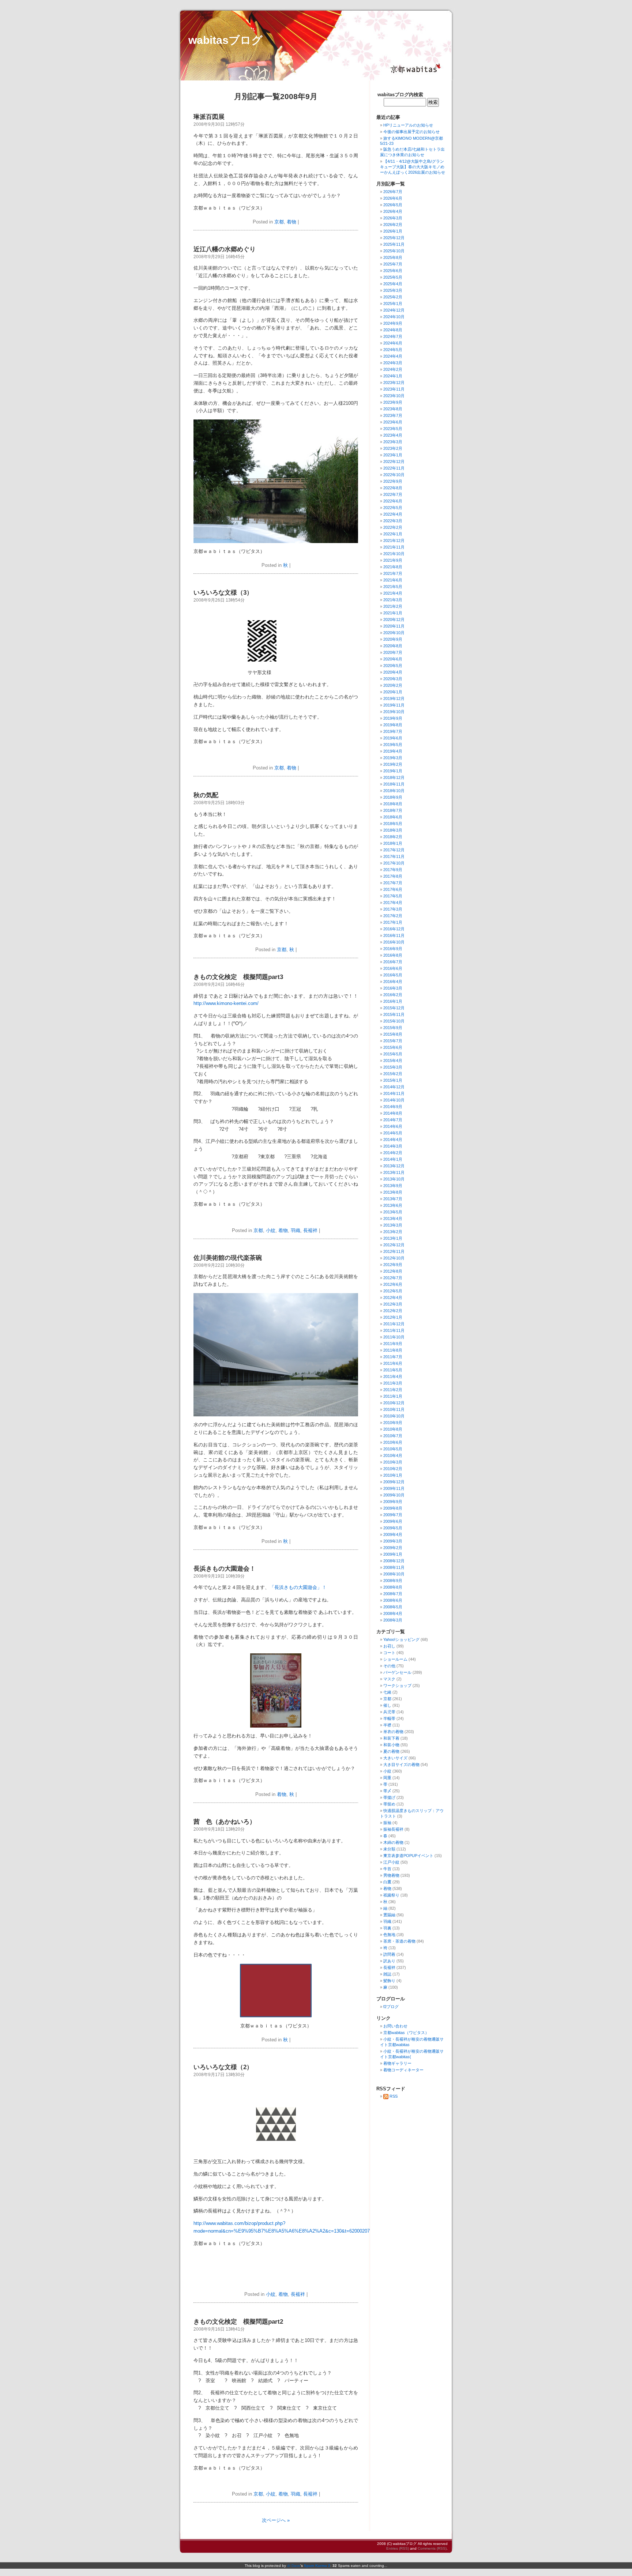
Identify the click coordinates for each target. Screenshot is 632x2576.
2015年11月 (394, 1014)
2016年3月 (393, 988)
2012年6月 (393, 1284)
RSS (394, 2096)
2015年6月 (393, 1047)
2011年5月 (393, 1370)
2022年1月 (393, 534)
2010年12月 (394, 1403)
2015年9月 (393, 1028)
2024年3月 (393, 363)
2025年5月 (393, 277)
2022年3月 (393, 521)
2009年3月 (393, 1541)
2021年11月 (394, 547)
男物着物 (391, 1875)
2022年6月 (393, 501)
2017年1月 (393, 922)
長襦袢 (310, 1230)
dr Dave (294, 2566)
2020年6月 (393, 659)
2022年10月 (394, 475)
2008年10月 (394, 1574)
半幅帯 (389, 1718)
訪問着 (389, 1954)
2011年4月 (393, 1376)
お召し (389, 1646)
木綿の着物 (393, 1842)
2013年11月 (394, 1172)
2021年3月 (393, 600)
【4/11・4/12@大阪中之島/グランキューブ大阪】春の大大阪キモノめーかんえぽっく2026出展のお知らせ (413, 167)
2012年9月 (393, 1265)
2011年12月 (394, 1324)
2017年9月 (393, 870)
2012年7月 (393, 1278)
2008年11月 (394, 1567)
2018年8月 (393, 804)
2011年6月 (393, 1363)
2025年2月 (393, 297)
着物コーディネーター (403, 2070)
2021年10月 (394, 554)
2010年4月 (393, 1455)
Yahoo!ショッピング (401, 1639)
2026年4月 (393, 211)
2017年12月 (394, 850)
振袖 (387, 1823)
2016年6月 (393, 968)
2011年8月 (393, 1350)
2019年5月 (393, 745)
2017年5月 (393, 896)
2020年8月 (393, 646)
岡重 (387, 1778)
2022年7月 (393, 494)
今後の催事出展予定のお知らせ (411, 132)
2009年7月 (393, 1515)
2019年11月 (394, 705)
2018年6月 (393, 817)
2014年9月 (393, 1107)
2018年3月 (393, 830)
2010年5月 (393, 1449)
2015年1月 (393, 1080)
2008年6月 (393, 1600)
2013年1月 (393, 1238)
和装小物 (391, 1745)
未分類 (389, 1849)
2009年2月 (393, 1548)
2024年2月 (393, 369)
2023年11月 (394, 389)
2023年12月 (394, 383)
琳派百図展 (209, 117)
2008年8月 (393, 1587)
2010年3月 (393, 1462)
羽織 (296, 1230)
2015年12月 (394, 1008)
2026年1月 (393, 231)
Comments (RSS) (432, 2548)
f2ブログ (391, 2007)
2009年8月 (393, 1508)
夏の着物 (391, 1751)
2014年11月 (394, 1093)
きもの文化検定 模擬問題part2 (238, 2322)
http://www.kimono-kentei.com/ (226, 1003)
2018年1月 (393, 843)
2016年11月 (394, 935)
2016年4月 (393, 982)
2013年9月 (393, 1186)
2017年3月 (393, 909)
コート (389, 1653)
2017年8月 (393, 876)
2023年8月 (393, 409)
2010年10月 (394, 1416)
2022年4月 (393, 514)
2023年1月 (393, 455)
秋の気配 (206, 795)
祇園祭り (391, 1895)
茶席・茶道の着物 (399, 1941)
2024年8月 (393, 330)
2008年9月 (393, 1581)
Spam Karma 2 (317, 2566)
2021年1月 (393, 613)
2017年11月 (394, 856)
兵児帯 (389, 1712)
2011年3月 (393, 1383)
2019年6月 (393, 738)
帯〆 (387, 1791)
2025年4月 (393, 284)
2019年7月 (393, 731)
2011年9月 (393, 1344)
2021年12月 (394, 541)
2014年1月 (393, 1159)
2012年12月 (394, 1245)
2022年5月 (393, 508)
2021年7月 (393, 573)
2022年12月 (394, 462)
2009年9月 (393, 1502)
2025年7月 (393, 264)
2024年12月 (394, 310)
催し (387, 1705)
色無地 (389, 1935)
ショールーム (395, 1659)
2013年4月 (393, 1219)
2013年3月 (393, 1225)
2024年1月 (393, 376)
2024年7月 (393, 336)
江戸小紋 (391, 1862)
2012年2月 (393, 1311)
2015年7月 (393, 1041)
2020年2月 (393, 685)
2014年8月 (393, 1113)
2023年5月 (393, 429)
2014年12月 (394, 1087)
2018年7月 (393, 810)
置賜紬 (389, 1915)
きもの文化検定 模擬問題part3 (238, 977)
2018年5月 (393, 824)
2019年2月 (393, 764)
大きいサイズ (395, 1758)
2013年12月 (394, 1166)
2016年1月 (393, 1001)
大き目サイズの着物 (401, 1765)
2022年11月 (394, 468)
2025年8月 (393, 257)
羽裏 (387, 1928)
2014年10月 (394, 1100)
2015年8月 (393, 1034)
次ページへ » (276, 2520)
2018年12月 (394, 777)
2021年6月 (393, 580)
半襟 (387, 1725)
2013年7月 (393, 1199)
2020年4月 (393, 672)
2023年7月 (393, 415)
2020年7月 (393, 652)
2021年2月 (393, 606)
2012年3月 (393, 1304)
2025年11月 (394, 244)
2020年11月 (394, 626)
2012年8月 (393, 1271)
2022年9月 (393, 481)
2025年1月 (393, 304)
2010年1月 (393, 1475)
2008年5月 (393, 1607)
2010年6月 (393, 1442)
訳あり (389, 1961)
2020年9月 (393, 639)
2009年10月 (394, 1495)
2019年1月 (393, 771)
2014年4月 (393, 1140)
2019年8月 (393, 725)
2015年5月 (393, 1054)
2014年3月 (393, 1146)
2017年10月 (394, 863)
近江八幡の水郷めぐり (225, 249)
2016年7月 (393, 962)
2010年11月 (394, 1409)
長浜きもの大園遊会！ (225, 1569)
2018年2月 (393, 837)
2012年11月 (394, 1251)
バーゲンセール (397, 1672)
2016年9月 (393, 949)
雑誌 (387, 1974)
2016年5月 (393, 975)
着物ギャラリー (397, 2063)
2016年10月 (394, 942)
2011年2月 (393, 1390)
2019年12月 (394, 698)
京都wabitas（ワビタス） (406, 2033)
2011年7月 (393, 1357)
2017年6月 (393, 889)
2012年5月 (393, 1291)
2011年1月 (393, 1396)
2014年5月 (393, 1133)
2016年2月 (393, 995)
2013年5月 (393, 1212)
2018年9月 (393, 797)
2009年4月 (393, 1534)
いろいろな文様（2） (223, 2067)
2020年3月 (393, 679)
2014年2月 (393, 1153)
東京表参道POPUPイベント (408, 1856)
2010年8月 (393, 1429)
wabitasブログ (225, 40)
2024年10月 (394, 317)
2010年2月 (393, 1469)
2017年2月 (393, 916)
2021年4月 (393, 593)
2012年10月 (394, 1258)
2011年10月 (394, 1337)
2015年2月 (393, 1074)
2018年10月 (394, 791)
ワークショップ (397, 1686)
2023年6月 (393, 422)
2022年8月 (393, 488)
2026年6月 (393, 198)
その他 (389, 1666)
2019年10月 (394, 712)
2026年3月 (393, 218)
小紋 (271, 1230)
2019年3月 (393, 758)
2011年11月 (394, 1330)
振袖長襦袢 (393, 1829)
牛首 (387, 1869)
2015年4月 (393, 1061)
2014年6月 (393, 1126)
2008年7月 (393, 1594)
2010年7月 (393, 1436)
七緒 (387, 1692)
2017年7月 (393, 883)
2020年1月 (393, 692)
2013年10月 (394, 1179)
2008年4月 (393, 1613)
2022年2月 (393, 527)
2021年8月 (393, 567)
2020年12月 (394, 619)
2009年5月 (393, 1528)
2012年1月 (393, 1317)
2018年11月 (394, 784)
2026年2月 (393, 225)
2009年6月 (393, 1521)
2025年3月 (393, 290)
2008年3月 (393, 1620)
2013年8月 (393, 1192)
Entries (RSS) (398, 2548)
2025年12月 (394, 238)
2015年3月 (393, 1067)
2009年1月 (393, 1554)
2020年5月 (393, 666)
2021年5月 (393, 587)
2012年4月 (393, 1298)
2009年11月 (394, 1488)
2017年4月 (393, 903)
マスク (389, 1679)
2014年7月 (393, 1120)
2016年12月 (394, 929)
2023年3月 (393, 442)
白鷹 (387, 1882)
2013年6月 (393, 1205)
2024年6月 (393, 343)
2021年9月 (393, 560)
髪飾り (389, 1981)
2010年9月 (393, 1423)
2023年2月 (393, 448)
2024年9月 (393, 323)
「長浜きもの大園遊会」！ (298, 1587)
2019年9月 (393, 718)
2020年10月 (394, 633)
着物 (291, 222)
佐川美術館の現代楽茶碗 (228, 1258)
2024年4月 (393, 356)
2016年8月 (393, 955)
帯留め (389, 1804)
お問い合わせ (395, 2026)
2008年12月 (394, 1561)
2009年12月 (394, 1482)
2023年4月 (393, 435)
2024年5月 (393, 350)
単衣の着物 (393, 1732)
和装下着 (391, 1738)
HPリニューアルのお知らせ (408, 125)
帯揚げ (389, 1797)
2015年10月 (394, 1021)
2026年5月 (393, 205)
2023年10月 (394, 396)
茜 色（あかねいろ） (225, 1822)
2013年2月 (393, 1232)
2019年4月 (393, 751)
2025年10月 (394, 251)
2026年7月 (393, 192)
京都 (279, 222)
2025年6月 (393, 271)
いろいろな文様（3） (223, 593)
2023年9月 (393, 402)
